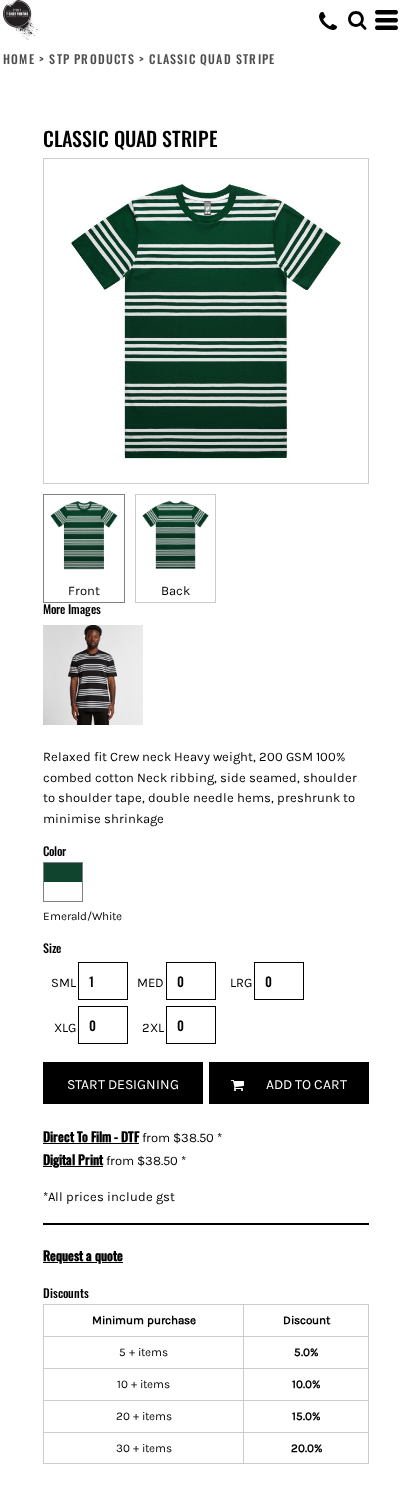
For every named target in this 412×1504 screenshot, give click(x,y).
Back (175, 590)
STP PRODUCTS (91, 58)
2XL (153, 1027)
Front (84, 590)
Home (19, 58)
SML (63, 982)
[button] (357, 20)
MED (150, 982)
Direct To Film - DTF (91, 1136)
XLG (65, 1027)
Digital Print (73, 1159)
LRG (241, 982)
